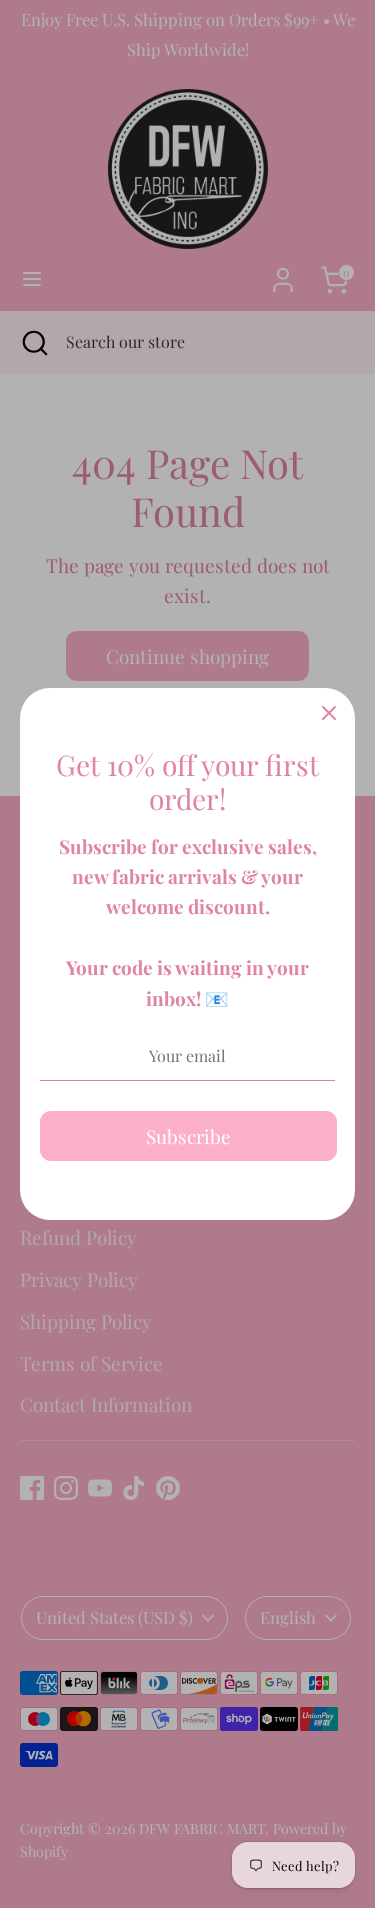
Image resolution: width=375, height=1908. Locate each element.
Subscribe (188, 1136)
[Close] (329, 714)
